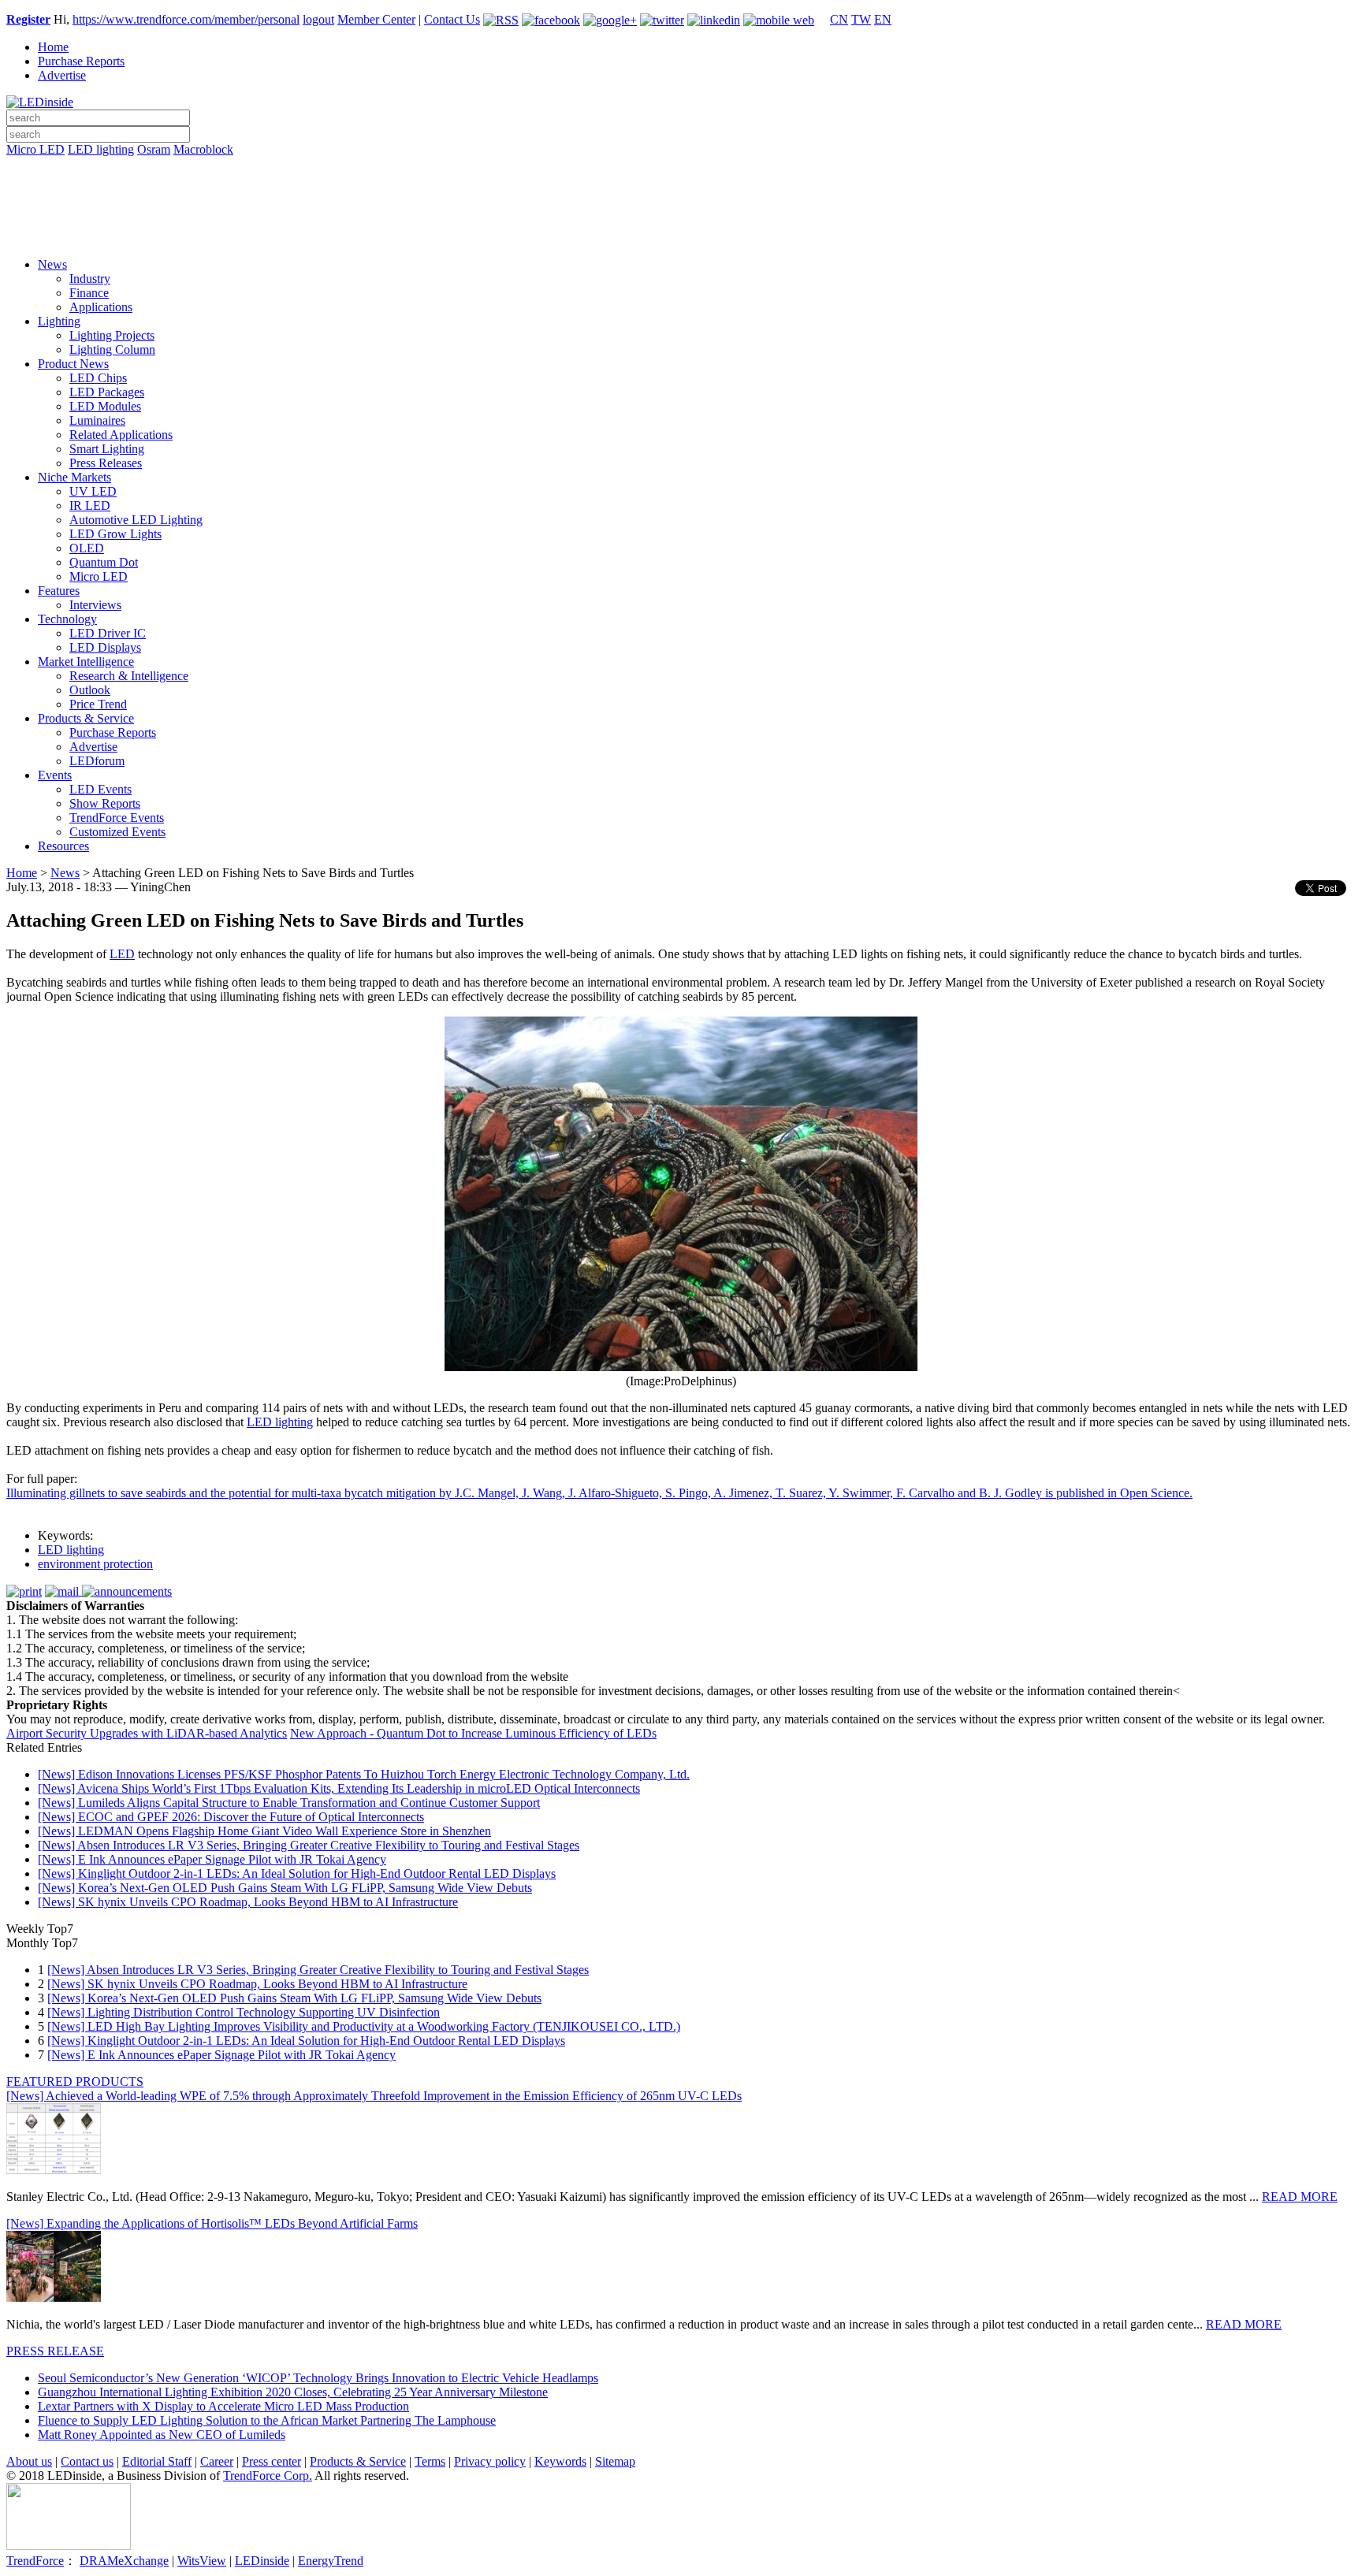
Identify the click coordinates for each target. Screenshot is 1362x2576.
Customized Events (117, 832)
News (52, 264)
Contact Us (452, 19)
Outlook (90, 690)
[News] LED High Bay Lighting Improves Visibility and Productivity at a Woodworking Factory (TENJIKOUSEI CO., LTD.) (364, 2026)
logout (318, 19)
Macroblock (203, 149)
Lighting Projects (112, 335)
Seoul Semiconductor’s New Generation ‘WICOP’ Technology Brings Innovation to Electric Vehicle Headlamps (318, 2378)
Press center (272, 2461)
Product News (73, 364)
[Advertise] (681, 190)
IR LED (90, 506)
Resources (63, 846)
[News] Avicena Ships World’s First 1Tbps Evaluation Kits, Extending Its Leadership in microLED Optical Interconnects (339, 1788)
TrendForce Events (117, 818)
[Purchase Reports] (681, 168)
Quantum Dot (104, 562)
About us (29, 2461)
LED (122, 954)
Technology (67, 619)
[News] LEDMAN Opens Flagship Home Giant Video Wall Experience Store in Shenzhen (264, 1831)
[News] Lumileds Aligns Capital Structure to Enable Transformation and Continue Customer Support (289, 1803)
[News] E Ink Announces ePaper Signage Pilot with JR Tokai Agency (212, 1859)
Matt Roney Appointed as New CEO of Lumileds (162, 2435)
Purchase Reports (81, 61)
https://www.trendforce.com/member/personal (186, 19)
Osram (154, 149)
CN (839, 19)
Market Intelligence (86, 662)
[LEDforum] (681, 234)
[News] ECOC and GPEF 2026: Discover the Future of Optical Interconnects (231, 1817)
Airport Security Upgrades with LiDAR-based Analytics (147, 1733)
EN (883, 19)
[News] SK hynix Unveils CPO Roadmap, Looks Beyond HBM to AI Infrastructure (248, 1902)
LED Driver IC (108, 633)
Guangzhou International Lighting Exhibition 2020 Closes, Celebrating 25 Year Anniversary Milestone (293, 2392)
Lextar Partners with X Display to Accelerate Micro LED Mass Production (223, 2406)
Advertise (62, 75)
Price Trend (98, 704)
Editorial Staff (157, 2461)
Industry (90, 279)
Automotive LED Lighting (136, 520)
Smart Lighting (107, 449)
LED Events (100, 789)
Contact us (87, 2461)
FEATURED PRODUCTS (75, 2082)
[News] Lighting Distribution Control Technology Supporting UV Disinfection (244, 2012)
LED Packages (107, 392)
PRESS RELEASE (55, 2351)
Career (217, 2461)
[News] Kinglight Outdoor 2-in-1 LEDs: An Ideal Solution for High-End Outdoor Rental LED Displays (297, 1873)
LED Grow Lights (115, 534)
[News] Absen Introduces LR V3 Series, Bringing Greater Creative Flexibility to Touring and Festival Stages (309, 1845)
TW (861, 19)
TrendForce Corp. (268, 2476)
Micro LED (35, 149)
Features (59, 591)
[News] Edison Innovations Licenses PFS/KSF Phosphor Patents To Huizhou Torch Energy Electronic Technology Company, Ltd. (364, 1774)
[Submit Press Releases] (681, 212)
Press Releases (106, 463)
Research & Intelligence (129, 676)
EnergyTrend (331, 2561)
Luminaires (97, 420)
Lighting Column (112, 349)
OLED (87, 548)
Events (55, 775)
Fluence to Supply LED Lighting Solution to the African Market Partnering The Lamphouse (267, 2420)
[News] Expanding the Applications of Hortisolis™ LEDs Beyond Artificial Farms (212, 2223)
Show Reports (105, 803)
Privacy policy (490, 2461)
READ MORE (1300, 2197)
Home (53, 47)
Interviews (95, 605)
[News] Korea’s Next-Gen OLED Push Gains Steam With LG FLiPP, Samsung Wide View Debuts (285, 1888)
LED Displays (105, 647)
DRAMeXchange (124, 2561)
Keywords (560, 2461)
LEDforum (97, 761)
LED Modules (105, 406)
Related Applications (121, 435)
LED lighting (101, 149)
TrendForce (35, 2561)
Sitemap (615, 2461)
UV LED (93, 491)
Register (28, 19)
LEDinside (262, 2561)
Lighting (59, 321)
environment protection (95, 1564)
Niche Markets (74, 477)
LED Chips (98, 378)
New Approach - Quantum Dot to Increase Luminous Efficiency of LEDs (473, 1733)
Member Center (376, 19)
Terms (430, 2461)
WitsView (202, 2561)
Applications (101, 307)
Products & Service (86, 718)
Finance (89, 293)
